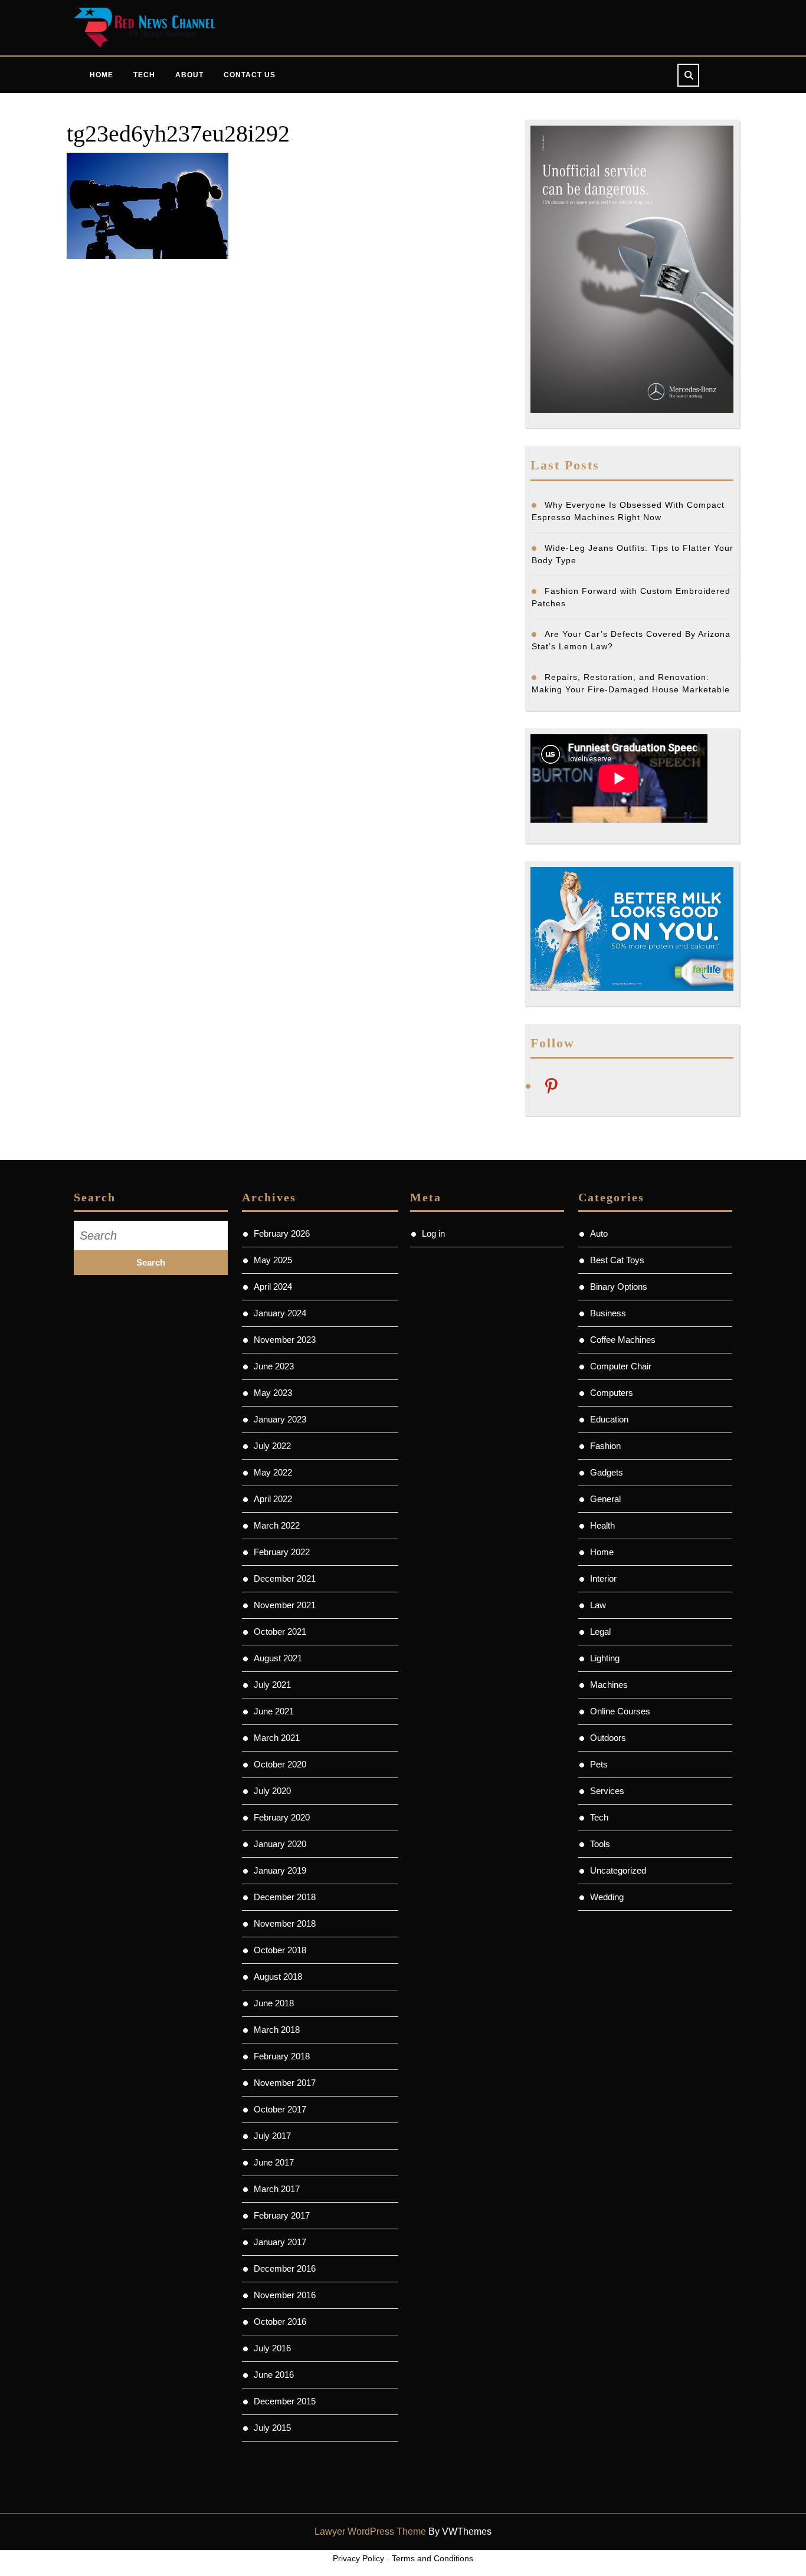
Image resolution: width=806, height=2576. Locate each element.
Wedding (607, 1897)
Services (607, 1791)
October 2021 (280, 1632)
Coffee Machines (623, 1340)
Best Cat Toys (617, 1260)
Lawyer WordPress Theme (370, 2531)
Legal (600, 1632)
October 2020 (280, 1764)
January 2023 (280, 1419)
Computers (612, 1393)
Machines (609, 1685)
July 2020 (272, 1791)
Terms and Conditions (433, 2558)
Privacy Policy (358, 2558)
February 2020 (282, 1817)
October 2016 (280, 2322)
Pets (599, 1764)
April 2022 (273, 1499)
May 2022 (273, 1472)
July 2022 (272, 1446)
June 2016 (274, 2375)
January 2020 (280, 1844)
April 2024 (273, 1287)
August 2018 (278, 1977)
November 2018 (285, 1923)
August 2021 (278, 1658)
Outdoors (608, 1738)
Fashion (605, 1446)
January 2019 (280, 1870)
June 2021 (274, 1711)
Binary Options (619, 1287)
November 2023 (285, 1340)
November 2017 (285, 2083)
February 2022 (282, 1552)
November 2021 (285, 1605)
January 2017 (280, 2242)
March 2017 (277, 2189)
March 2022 (277, 1525)
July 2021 (272, 1685)
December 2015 (285, 2401)
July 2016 (272, 2348)
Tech (144, 75)
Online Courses (620, 1711)
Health (602, 1525)
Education (609, 1419)
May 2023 (273, 1393)
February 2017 (282, 2215)
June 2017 (274, 2162)
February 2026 (282, 1233)
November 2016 (285, 2295)
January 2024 (280, 1313)
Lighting (605, 1658)
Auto (599, 1233)
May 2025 (273, 1260)
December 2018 (285, 1897)
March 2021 (277, 1738)
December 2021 (285, 1578)
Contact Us (250, 75)
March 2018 (277, 2030)
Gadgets (607, 1472)
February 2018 (282, 2056)
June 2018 (274, 2003)
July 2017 (272, 2136)
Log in (433, 1233)
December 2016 (285, 2268)
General (605, 1499)
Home (101, 75)
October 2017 (280, 2109)
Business (608, 1313)
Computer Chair (621, 1366)
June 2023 (274, 1366)
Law (598, 1605)
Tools (600, 1844)
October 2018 (280, 1950)
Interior (603, 1578)
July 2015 (272, 2428)
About (189, 75)
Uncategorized (618, 1870)
